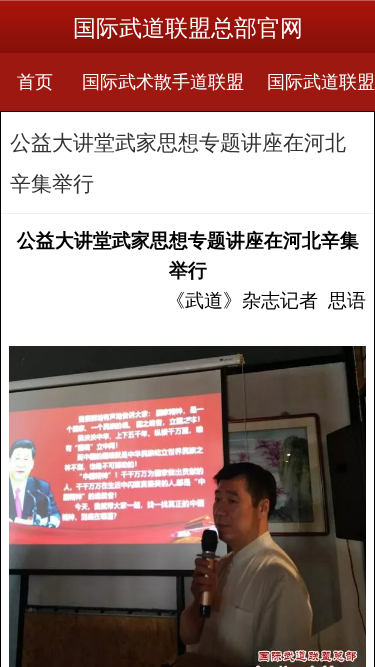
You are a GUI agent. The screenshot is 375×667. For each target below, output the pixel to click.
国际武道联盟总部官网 (188, 28)
